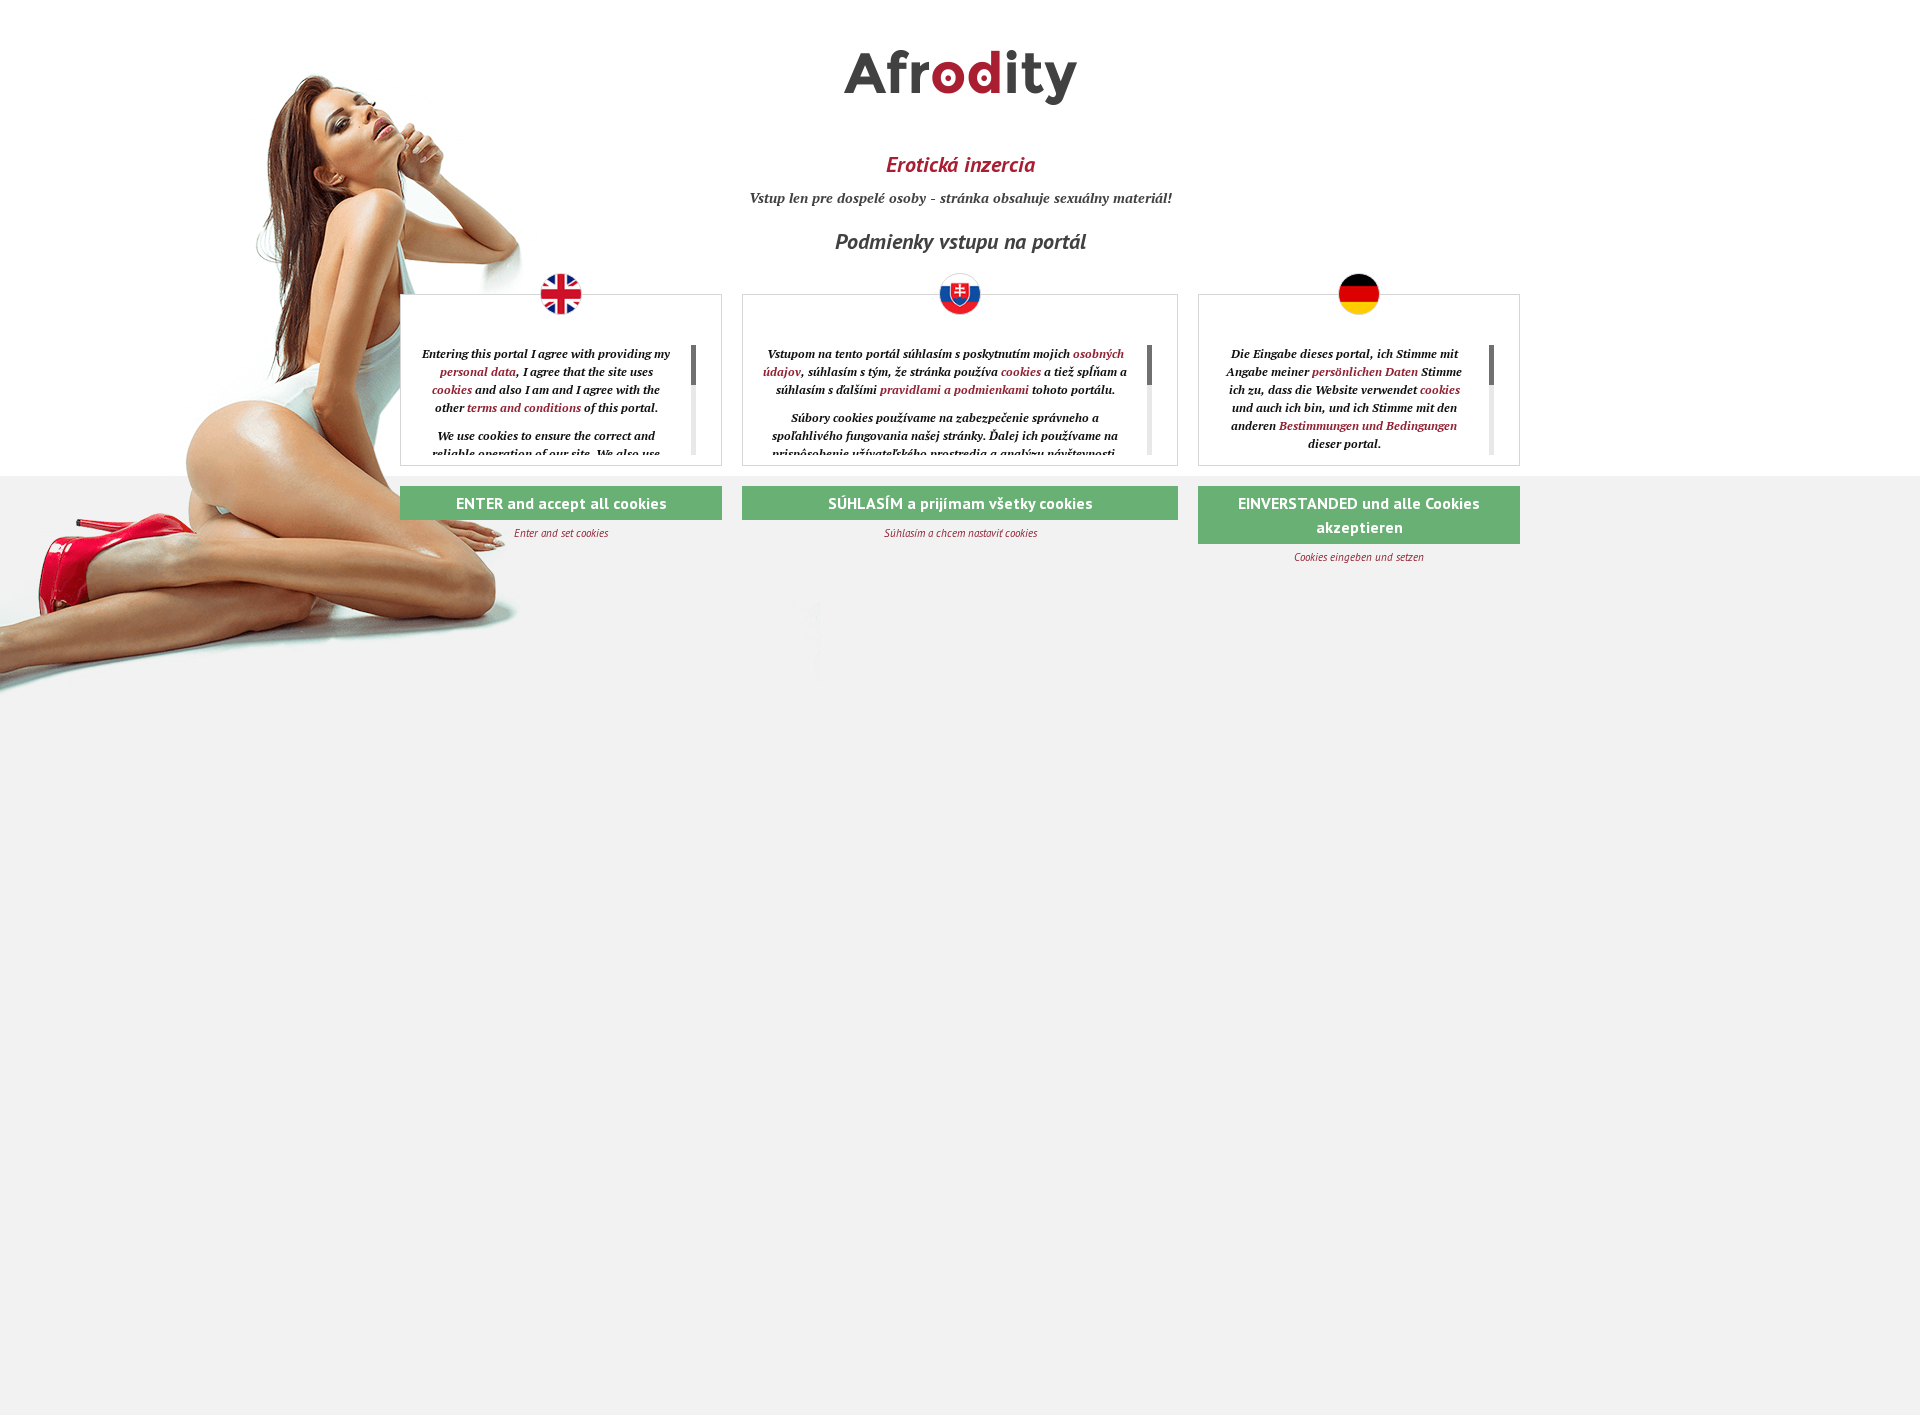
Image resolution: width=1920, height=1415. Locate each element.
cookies (452, 389)
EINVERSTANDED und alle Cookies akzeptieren (1359, 515)
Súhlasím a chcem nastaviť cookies (960, 533)
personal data (478, 371)
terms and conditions (524, 407)
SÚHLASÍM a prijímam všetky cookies (960, 503)
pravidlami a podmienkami (954, 389)
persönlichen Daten (1365, 371)
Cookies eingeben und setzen (1359, 557)
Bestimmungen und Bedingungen (1368, 425)
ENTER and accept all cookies (561, 503)
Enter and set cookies (561, 533)
